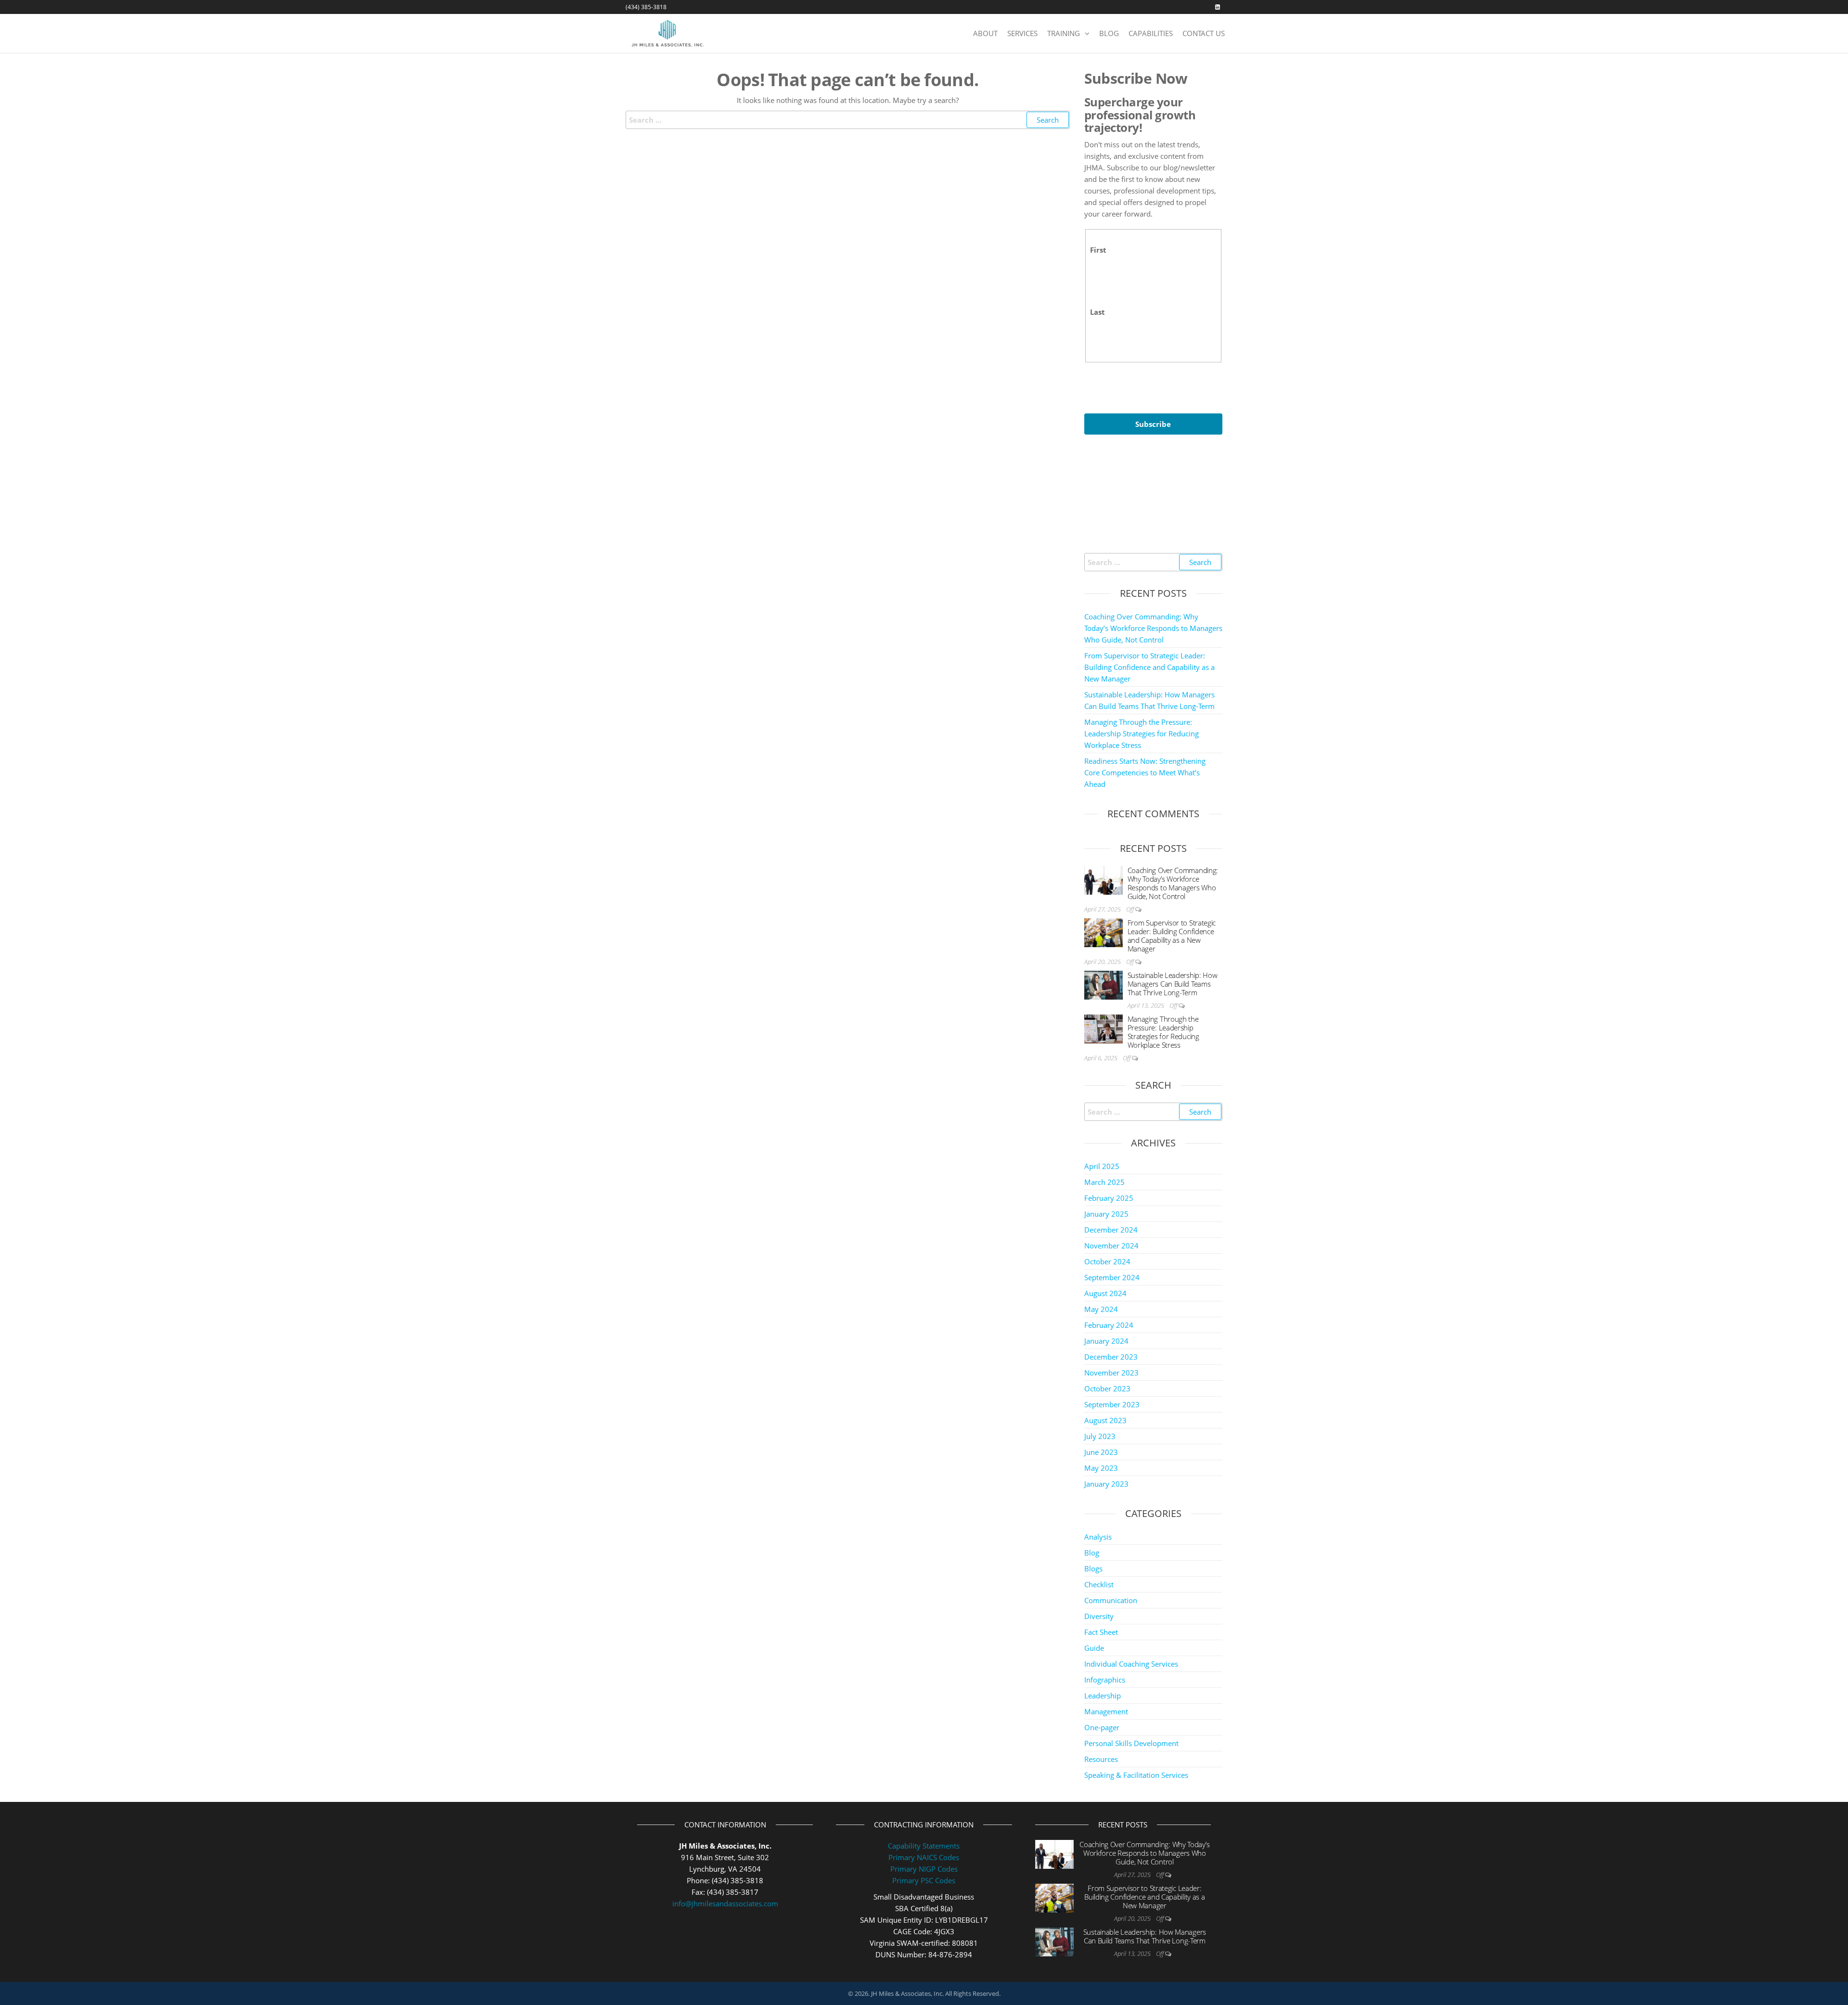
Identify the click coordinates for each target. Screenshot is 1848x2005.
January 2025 (1106, 1214)
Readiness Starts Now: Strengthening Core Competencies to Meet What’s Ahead (1145, 772)
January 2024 (1106, 1341)
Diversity (1099, 1616)
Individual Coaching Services (1131, 1664)
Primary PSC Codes (924, 1880)
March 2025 (1104, 1182)
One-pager (1102, 1727)
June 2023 (1101, 1452)
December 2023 (1111, 1357)
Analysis (1098, 1537)
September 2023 (1112, 1404)
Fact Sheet (1101, 1632)
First (1098, 250)
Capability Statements (924, 1846)
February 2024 (1109, 1325)
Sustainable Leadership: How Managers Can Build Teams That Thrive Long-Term (1173, 984)
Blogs (1093, 1568)
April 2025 (1102, 1166)
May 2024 (1101, 1309)
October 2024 (1107, 1261)
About (985, 33)
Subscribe (1153, 424)
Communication (1111, 1600)
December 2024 (1111, 1230)
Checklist (1099, 1584)
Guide (1094, 1648)
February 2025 (1109, 1198)
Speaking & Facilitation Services (1136, 1775)
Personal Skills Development (1131, 1743)
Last (1097, 312)
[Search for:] (848, 120)
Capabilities (1151, 33)
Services (1022, 33)
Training (1064, 33)
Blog (1109, 33)
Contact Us (1204, 33)
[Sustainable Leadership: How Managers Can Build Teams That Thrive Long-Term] (1104, 984)
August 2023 (1105, 1420)
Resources (1101, 1759)
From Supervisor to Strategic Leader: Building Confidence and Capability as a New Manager (1149, 667)
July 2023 (1100, 1436)
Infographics (1105, 1680)
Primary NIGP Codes (924, 1869)
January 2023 (1106, 1484)
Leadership (1103, 1696)
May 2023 (1101, 1468)
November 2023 (1111, 1373)
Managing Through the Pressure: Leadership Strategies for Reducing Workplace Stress (1142, 733)
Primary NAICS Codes (924, 1857)
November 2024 (1111, 1246)
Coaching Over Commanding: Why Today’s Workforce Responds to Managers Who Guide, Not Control (1153, 628)
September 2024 (1112, 1277)
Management (1106, 1711)
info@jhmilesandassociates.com (725, 1903)
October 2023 (1107, 1388)
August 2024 (1105, 1293)
